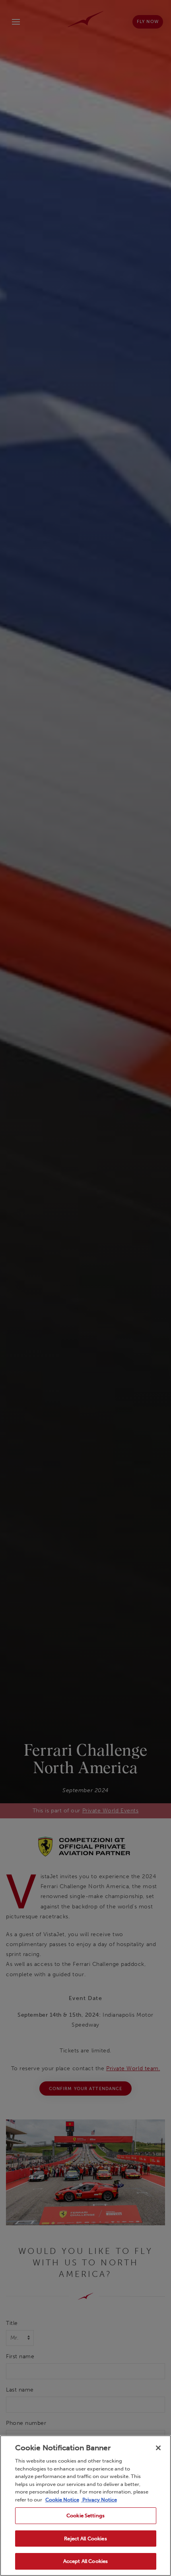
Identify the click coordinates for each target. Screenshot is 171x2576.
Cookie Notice (62, 2500)
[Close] (158, 2448)
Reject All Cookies (85, 2539)
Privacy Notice (99, 2500)
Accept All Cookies (85, 2561)
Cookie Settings (85, 2516)
